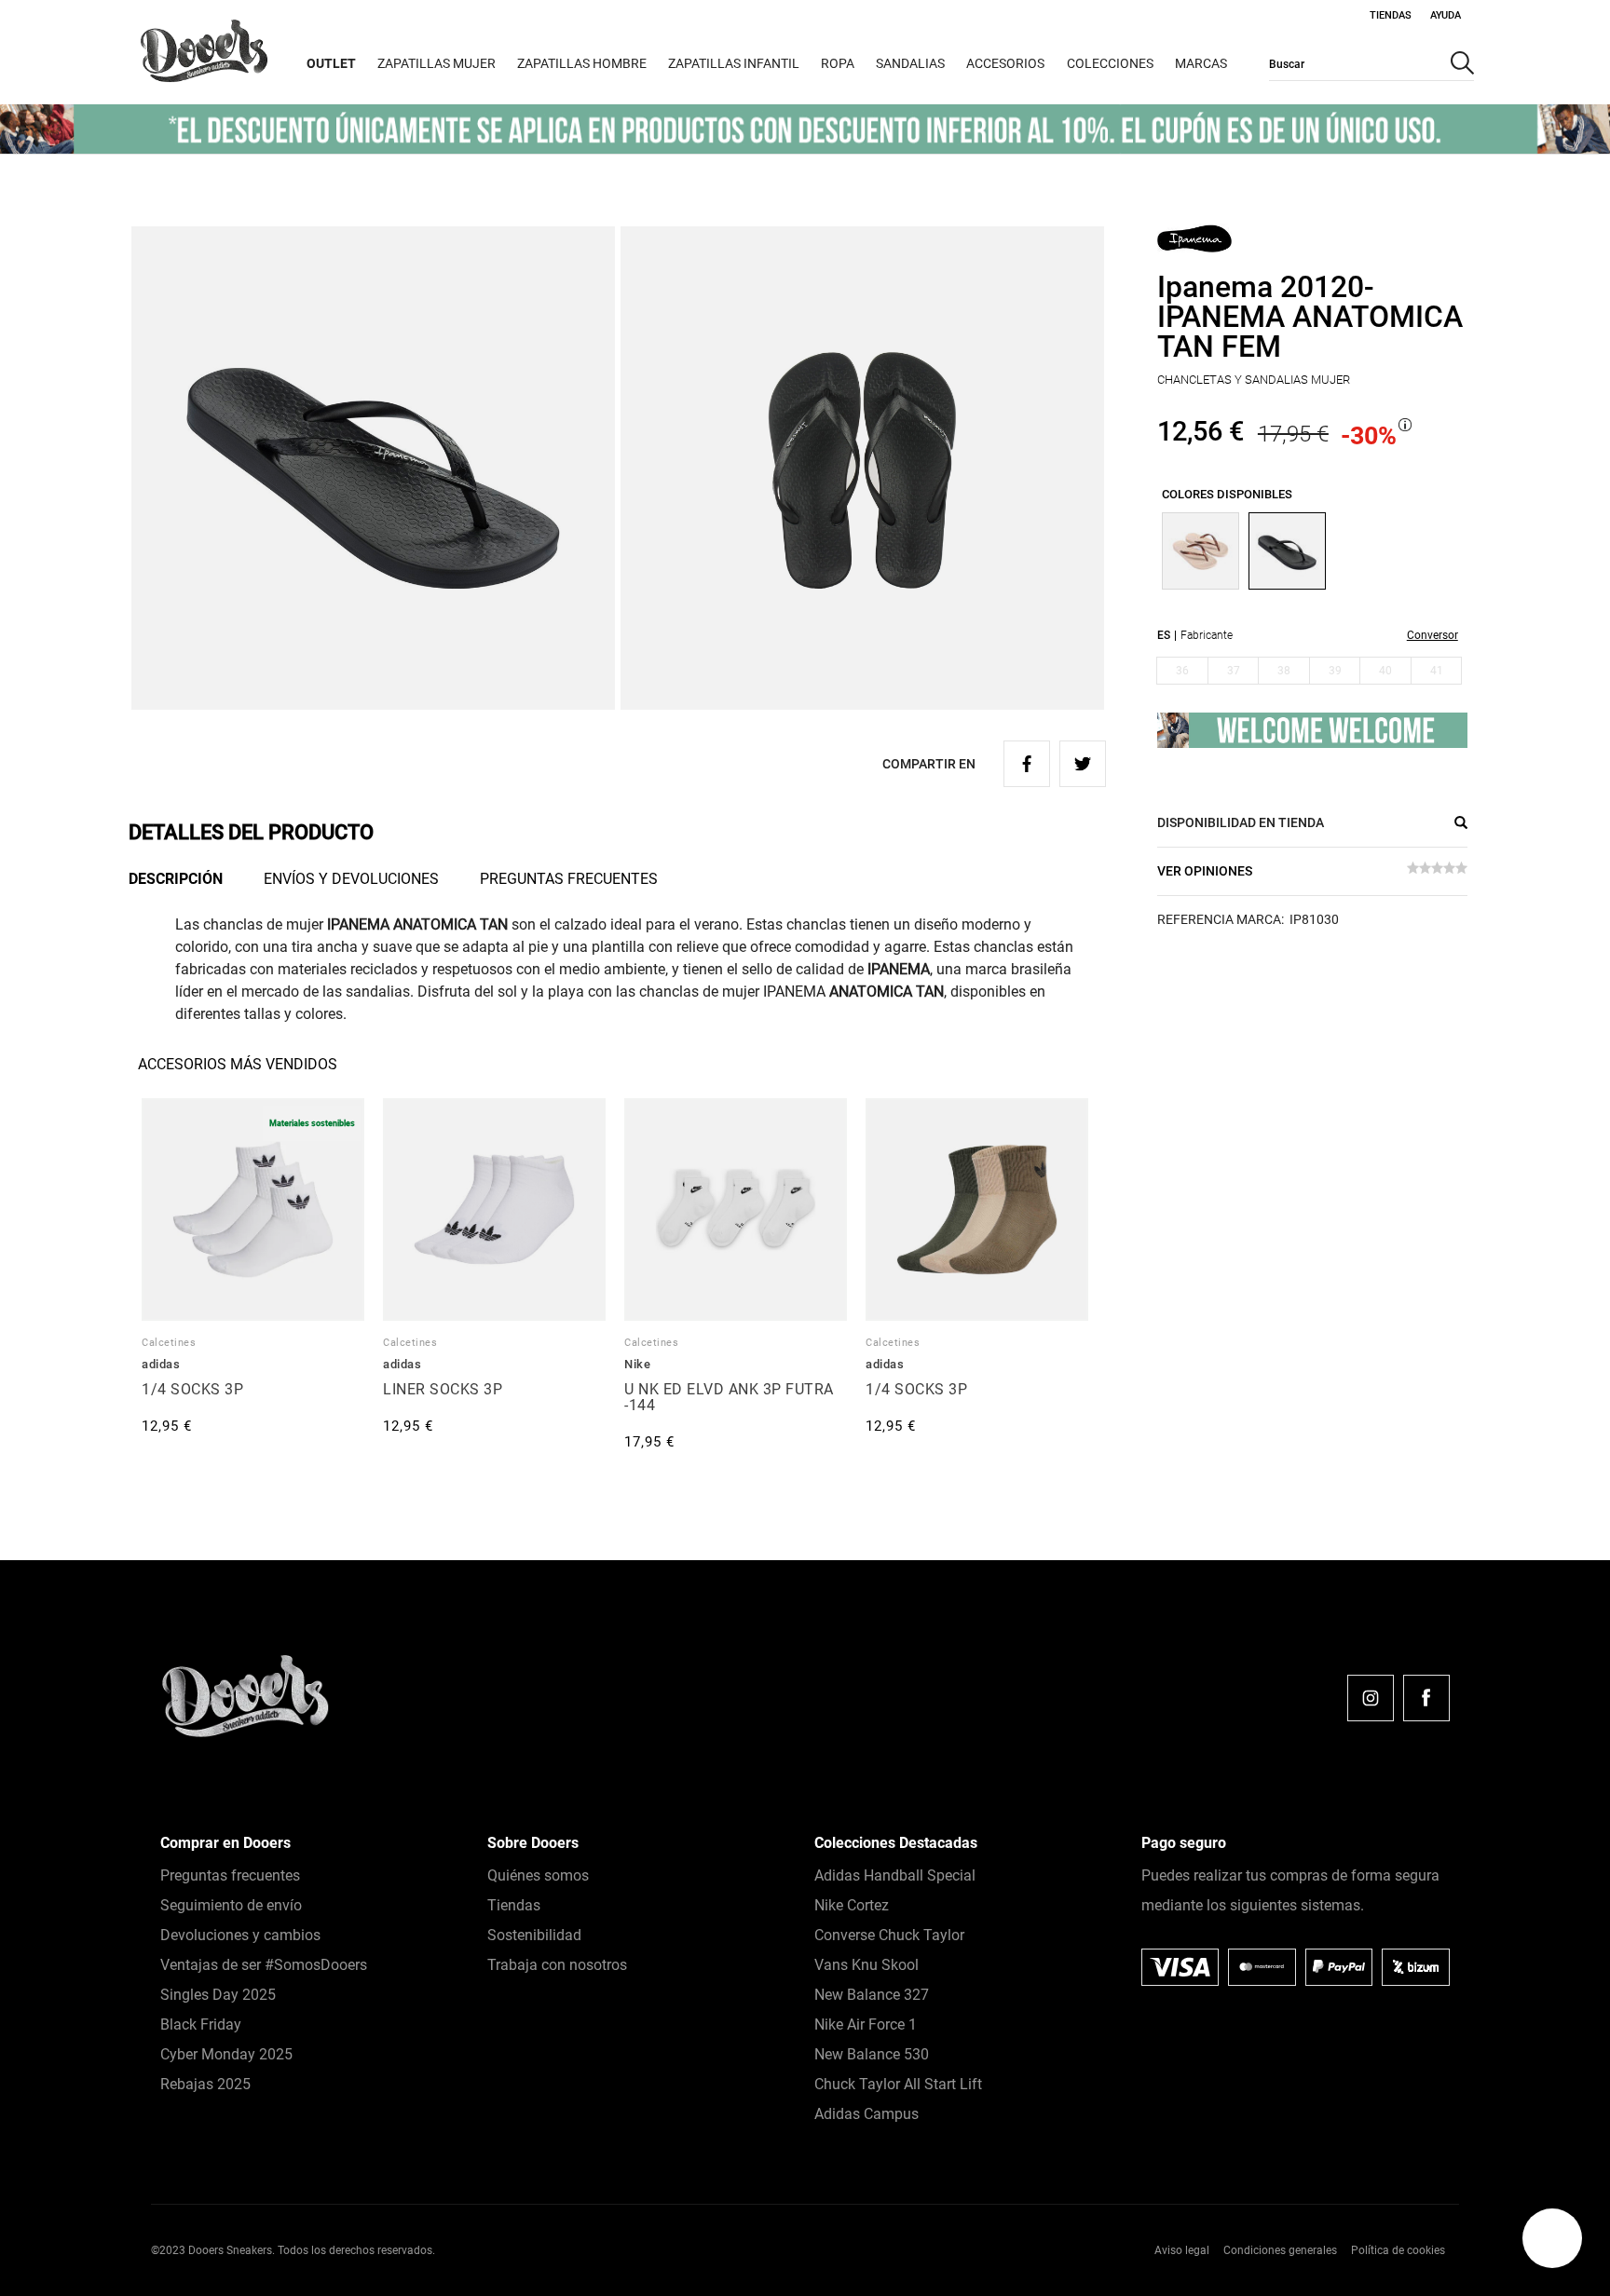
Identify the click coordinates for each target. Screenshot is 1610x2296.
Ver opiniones (1205, 871)
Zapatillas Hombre (582, 63)
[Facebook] (1426, 1698)
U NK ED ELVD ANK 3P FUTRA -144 (729, 1398)
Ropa (838, 63)
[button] (1552, 2238)
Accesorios (1005, 63)
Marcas (1201, 63)
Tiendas (1391, 15)
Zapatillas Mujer (437, 63)
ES (1164, 635)
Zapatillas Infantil (734, 63)
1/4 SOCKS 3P (192, 1389)
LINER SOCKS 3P (443, 1389)
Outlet (331, 63)
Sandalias (910, 63)
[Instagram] (1371, 1698)
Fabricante (1207, 635)
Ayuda (1446, 15)
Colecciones (1110, 63)
